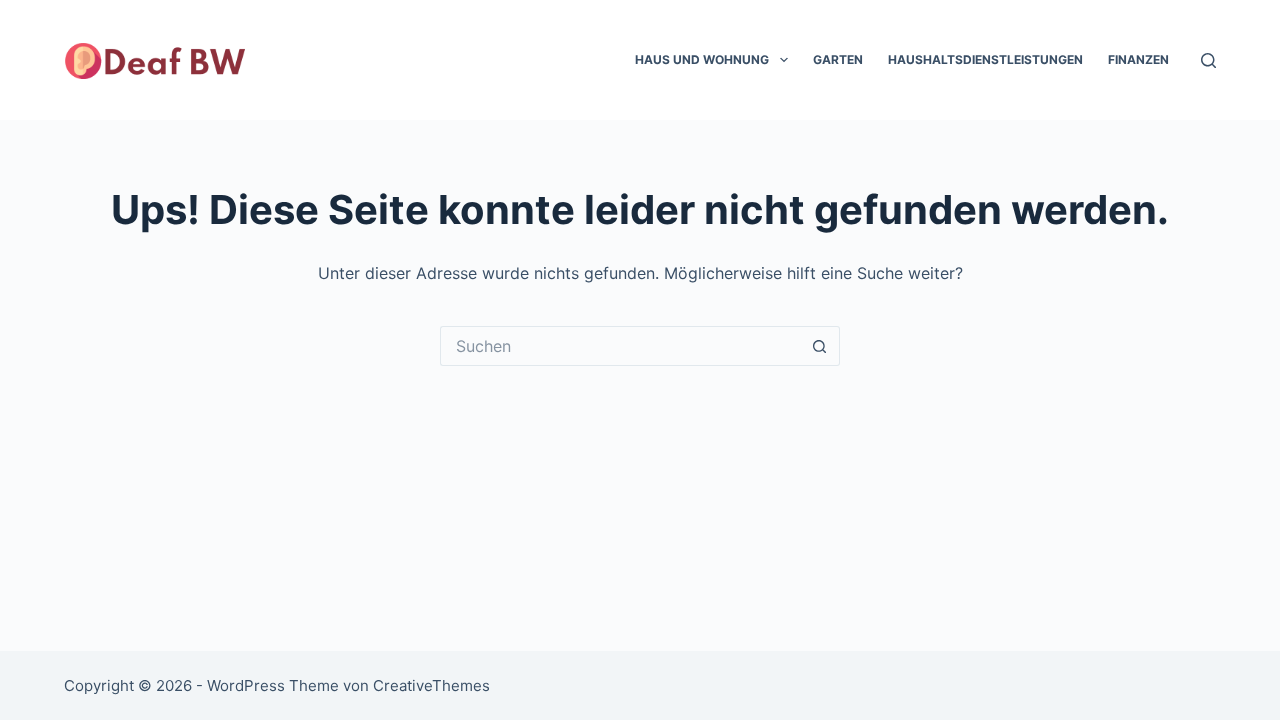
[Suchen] (1208, 60)
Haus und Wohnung (702, 59)
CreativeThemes (431, 685)
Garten (838, 59)
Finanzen (1138, 59)
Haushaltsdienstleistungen (985, 59)
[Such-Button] (820, 346)
